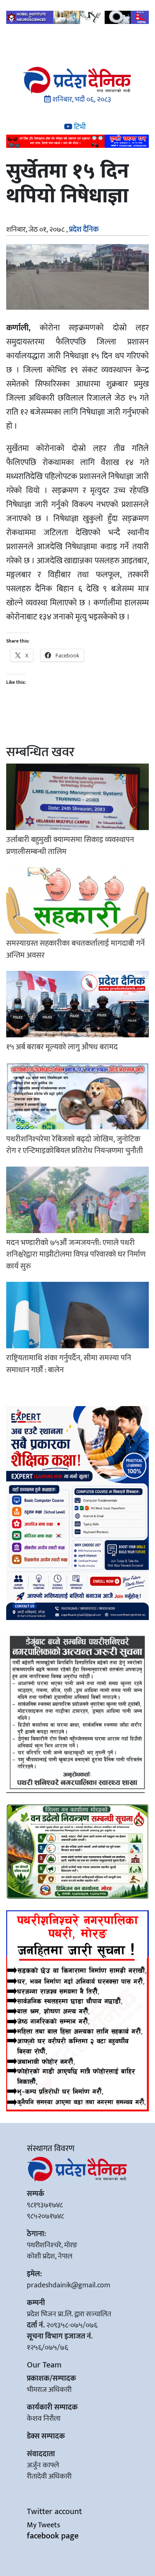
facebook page (53, 2536)
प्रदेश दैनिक (84, 230)
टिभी (79, 127)
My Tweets (43, 2525)
